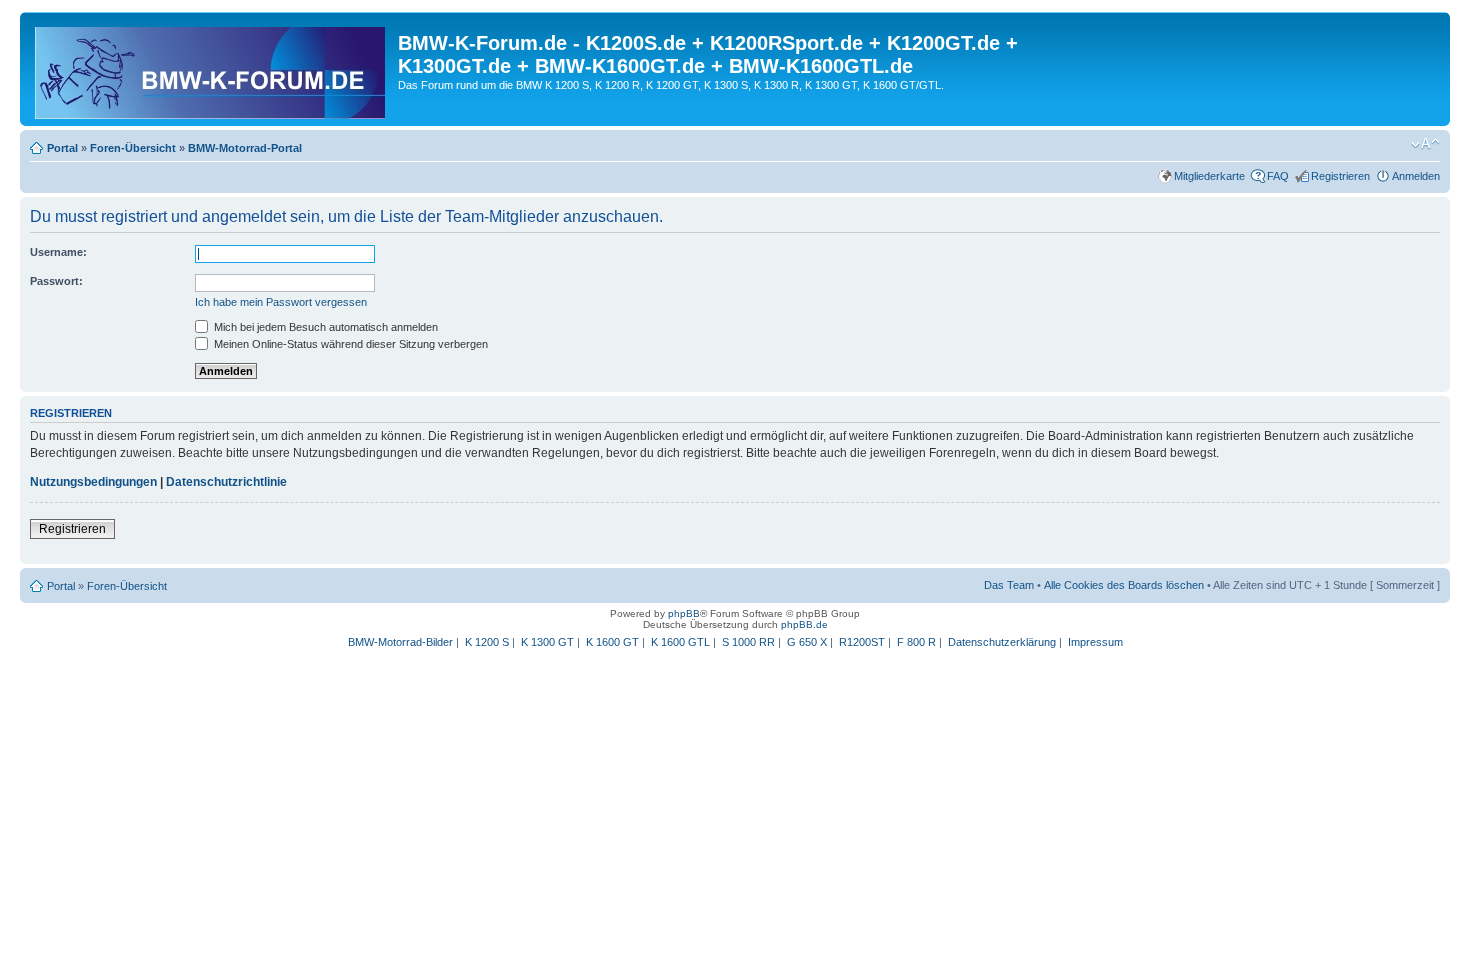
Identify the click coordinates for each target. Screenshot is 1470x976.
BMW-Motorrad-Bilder (400, 642)
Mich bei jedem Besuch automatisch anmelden (324, 327)
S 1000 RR (748, 642)
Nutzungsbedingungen (93, 482)
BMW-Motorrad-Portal (245, 148)
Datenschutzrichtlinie (226, 482)
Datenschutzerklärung (1002, 642)
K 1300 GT (547, 642)
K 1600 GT (612, 642)
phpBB (684, 613)
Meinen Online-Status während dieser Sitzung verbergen (349, 344)
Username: (58, 252)
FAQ (1278, 176)
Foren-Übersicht (133, 148)
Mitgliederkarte (1209, 176)
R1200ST (862, 642)
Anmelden (1416, 176)
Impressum (1095, 642)
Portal (62, 148)
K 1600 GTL (680, 642)
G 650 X (807, 642)
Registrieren (1340, 176)
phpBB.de (804, 624)
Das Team (1009, 585)
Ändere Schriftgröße (1425, 144)
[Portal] (211, 69)
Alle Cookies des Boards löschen (1124, 585)
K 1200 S (487, 642)
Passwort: (56, 281)
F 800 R (916, 642)
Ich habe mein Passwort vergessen (281, 302)
